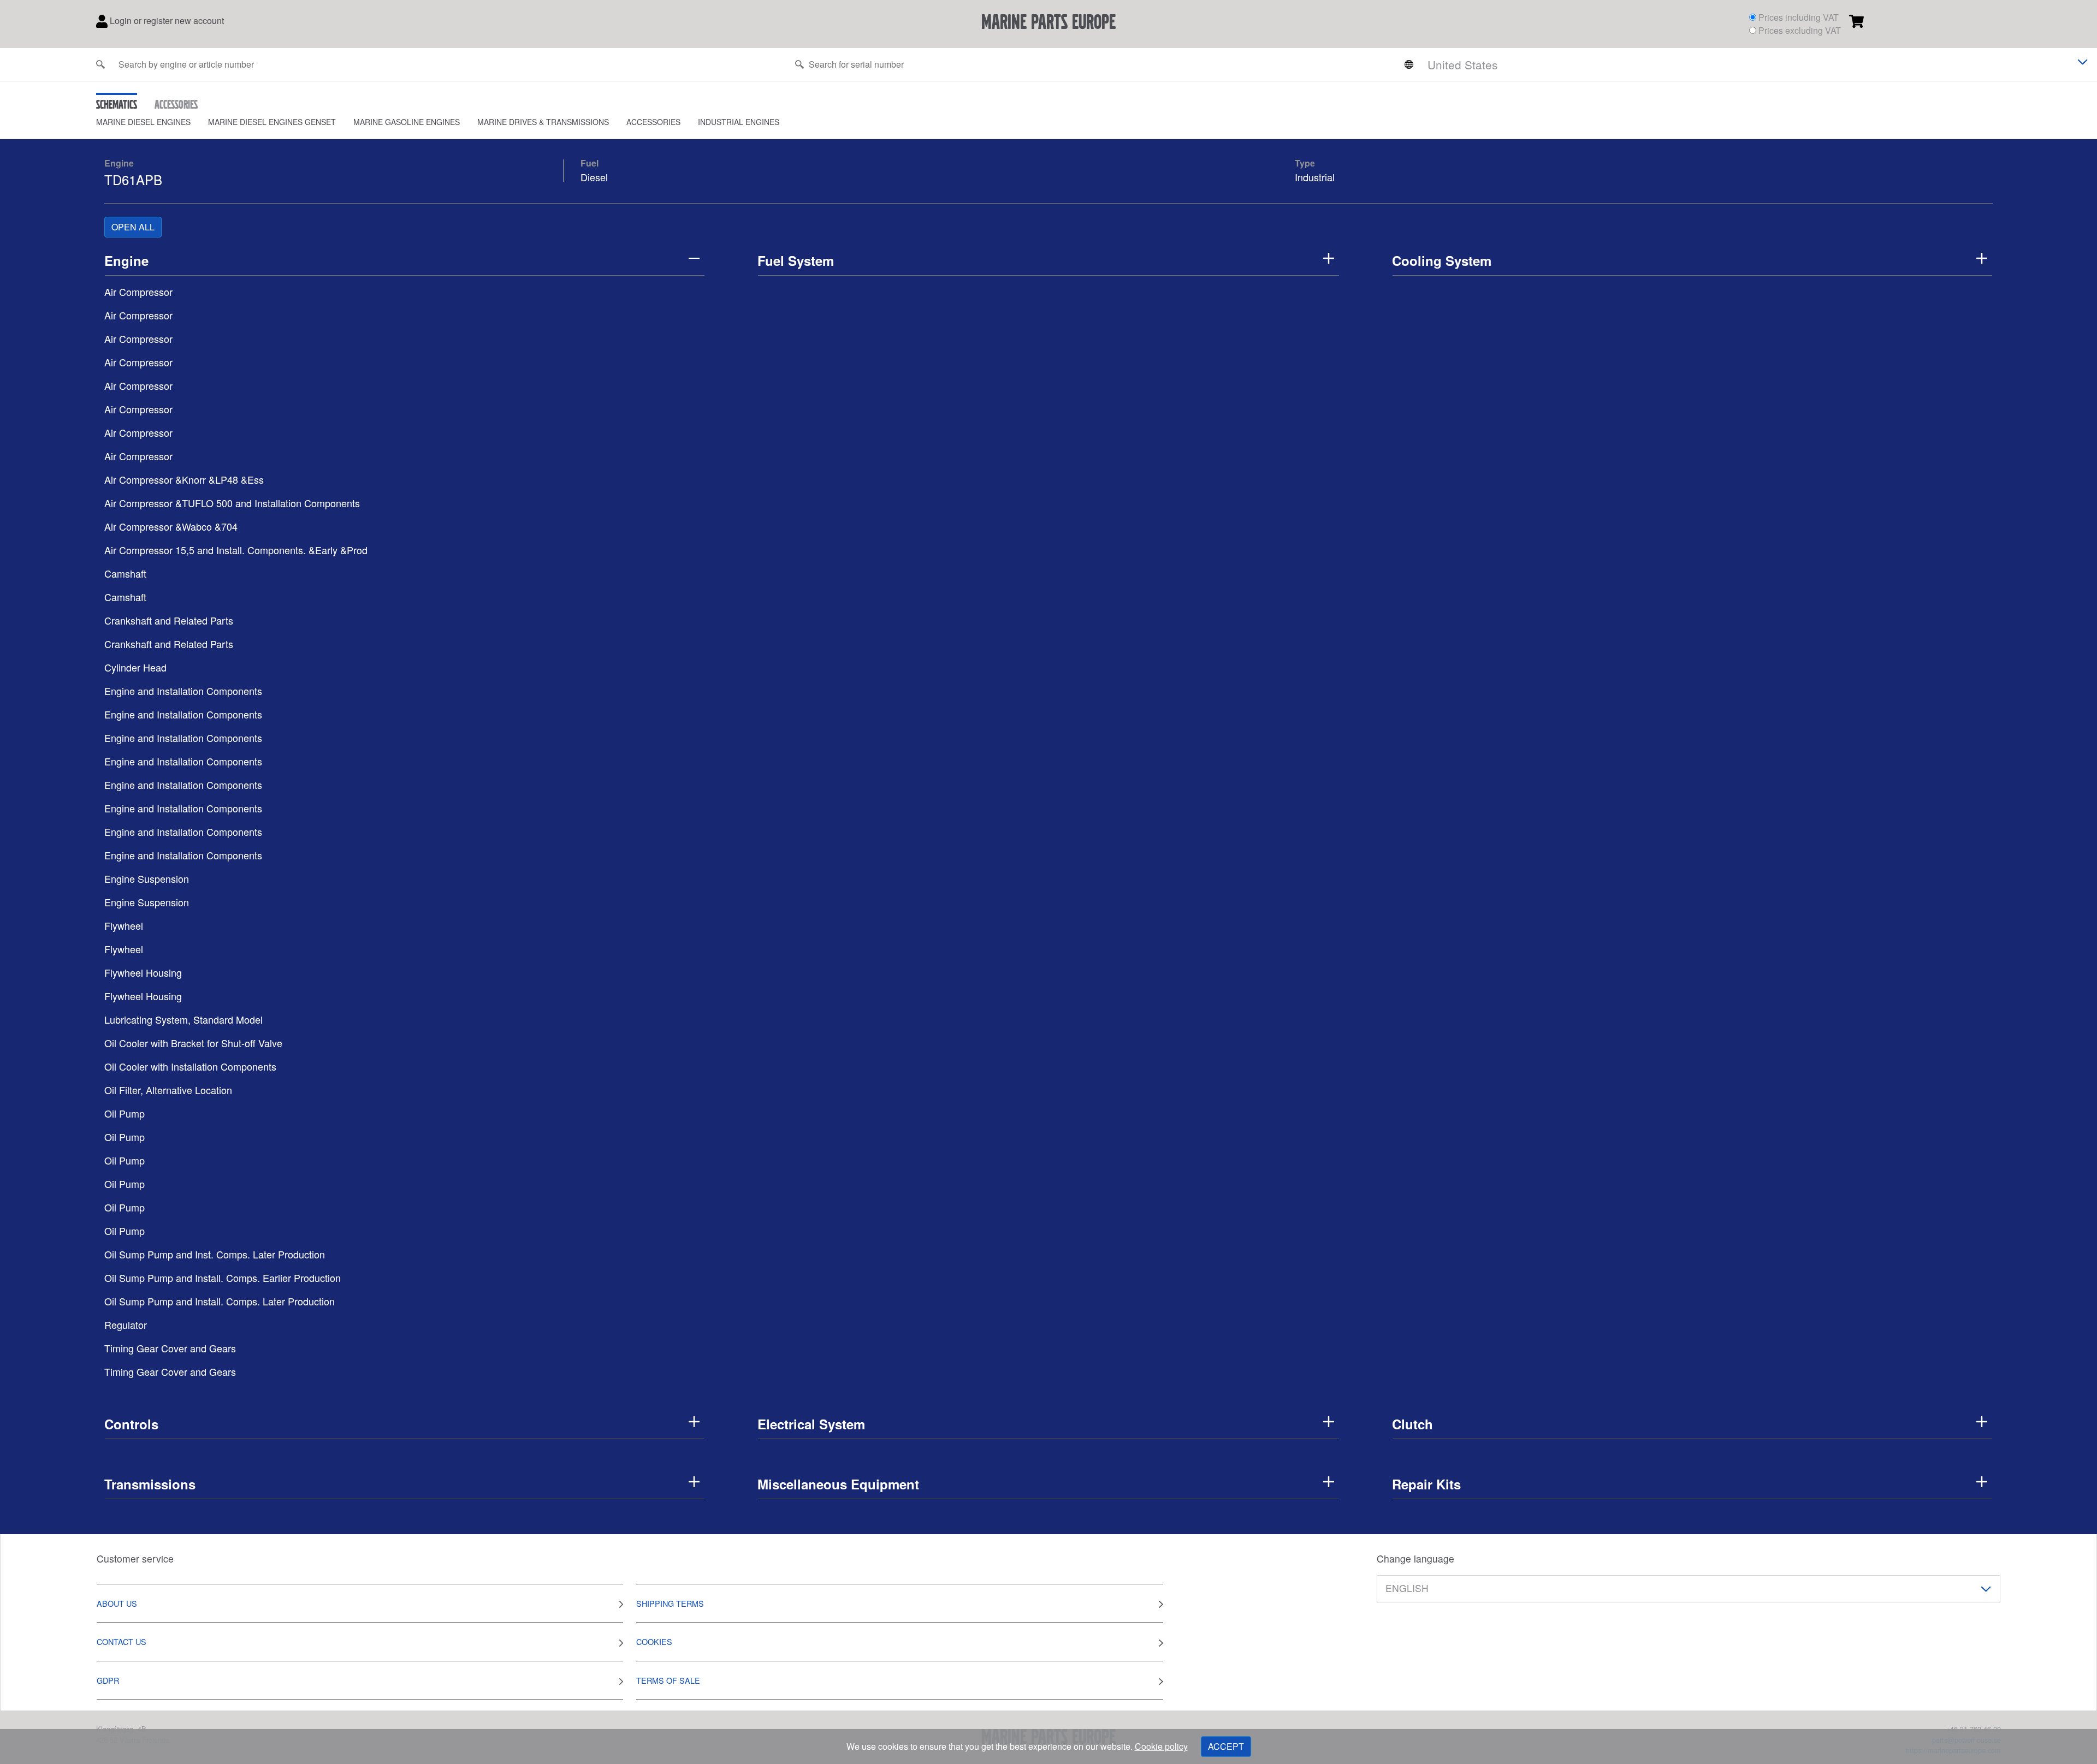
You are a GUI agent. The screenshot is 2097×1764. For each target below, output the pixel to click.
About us (117, 1603)
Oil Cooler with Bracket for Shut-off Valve (193, 1043)
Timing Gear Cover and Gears (170, 1348)
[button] (152, 122)
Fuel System (796, 260)
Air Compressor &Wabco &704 (171, 526)
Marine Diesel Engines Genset (272, 122)
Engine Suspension (147, 878)
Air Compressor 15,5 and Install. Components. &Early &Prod (236, 550)
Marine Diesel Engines (143, 122)
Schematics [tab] (117, 104)
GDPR (108, 1680)
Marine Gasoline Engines (407, 122)
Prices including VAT (1799, 17)
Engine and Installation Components (183, 691)
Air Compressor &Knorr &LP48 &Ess (184, 479)
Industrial (1315, 177)
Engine (119, 163)
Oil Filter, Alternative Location (168, 1090)
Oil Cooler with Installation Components (190, 1066)
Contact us (122, 1641)
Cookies (654, 1641)
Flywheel (124, 925)
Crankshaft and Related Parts (169, 620)
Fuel (590, 163)
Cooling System (1442, 260)
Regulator (126, 1325)
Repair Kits (1426, 1484)
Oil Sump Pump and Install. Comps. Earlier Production (223, 1278)
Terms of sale (668, 1680)
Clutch (1412, 1424)
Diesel (594, 177)
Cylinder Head (135, 667)
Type (1305, 163)
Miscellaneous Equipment (838, 1484)
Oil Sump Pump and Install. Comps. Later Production (220, 1301)
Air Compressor (138, 292)
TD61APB (133, 179)
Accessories (653, 122)
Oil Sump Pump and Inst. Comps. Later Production (215, 1254)
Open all (133, 227)
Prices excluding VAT (1800, 30)
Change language (1415, 1558)
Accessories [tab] (176, 104)
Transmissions (150, 1484)
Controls (131, 1424)
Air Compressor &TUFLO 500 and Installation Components (232, 503)
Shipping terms (670, 1603)
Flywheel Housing (143, 972)
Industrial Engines (739, 122)
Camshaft (125, 573)
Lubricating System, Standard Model (183, 1019)
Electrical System (811, 1424)
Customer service (135, 1558)
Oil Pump (125, 1113)
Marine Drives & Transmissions (543, 122)
